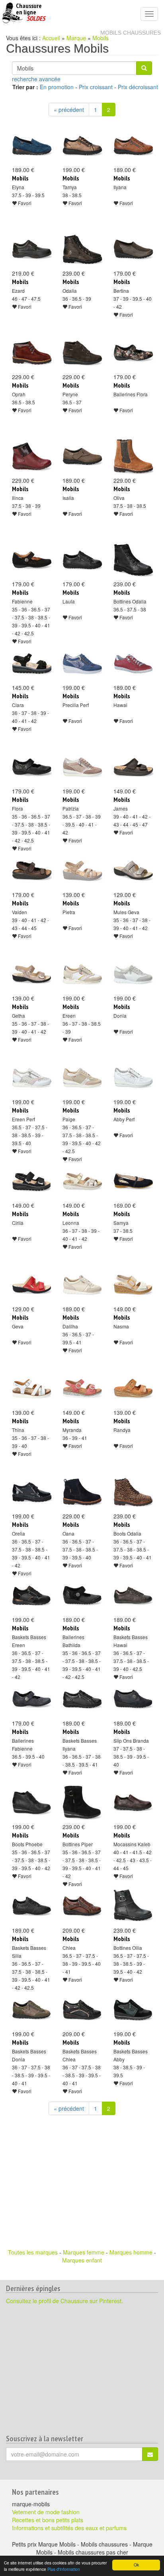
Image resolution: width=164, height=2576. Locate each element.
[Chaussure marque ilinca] (31, 456)
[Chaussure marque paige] (82, 1078)
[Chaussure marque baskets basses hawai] (133, 1596)
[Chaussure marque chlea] (82, 1906)
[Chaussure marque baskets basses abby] (133, 2010)
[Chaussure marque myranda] (82, 1389)
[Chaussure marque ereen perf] (31, 1078)
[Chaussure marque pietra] (82, 871)
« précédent (69, 110)
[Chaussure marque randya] (133, 1389)
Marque (76, 38)
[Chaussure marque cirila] (31, 1181)
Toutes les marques (33, 2252)
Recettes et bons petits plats (48, 2520)
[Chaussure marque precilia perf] (82, 664)
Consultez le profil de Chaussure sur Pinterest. (64, 2301)
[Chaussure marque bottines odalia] (133, 560)
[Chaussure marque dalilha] (82, 1285)
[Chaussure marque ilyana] (133, 146)
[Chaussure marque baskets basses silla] (31, 1906)
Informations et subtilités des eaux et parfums (69, 2528)
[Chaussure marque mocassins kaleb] (133, 1803)
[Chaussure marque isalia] (82, 456)
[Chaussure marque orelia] (31, 1492)
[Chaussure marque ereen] (82, 974)
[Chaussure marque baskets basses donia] (31, 2010)
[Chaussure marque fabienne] (31, 560)
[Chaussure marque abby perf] (133, 1078)
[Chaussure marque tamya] (82, 146)
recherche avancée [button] (36, 79)
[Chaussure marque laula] (82, 560)
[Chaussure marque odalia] (82, 249)
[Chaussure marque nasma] (133, 1285)
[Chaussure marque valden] (31, 871)
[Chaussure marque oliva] (133, 456)
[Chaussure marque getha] (31, 974)
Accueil (51, 38)
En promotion (57, 87)
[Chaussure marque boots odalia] (133, 1492)
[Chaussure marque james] (133, 767)
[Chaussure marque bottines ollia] (133, 1906)
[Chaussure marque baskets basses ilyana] (82, 1699)
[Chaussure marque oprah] (31, 353)
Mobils (101, 38)
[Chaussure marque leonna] (82, 1181)
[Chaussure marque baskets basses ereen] (31, 1596)
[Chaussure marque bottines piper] (82, 1803)
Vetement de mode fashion (46, 2512)
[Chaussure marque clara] (31, 664)
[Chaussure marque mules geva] (133, 871)
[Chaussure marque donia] (133, 974)
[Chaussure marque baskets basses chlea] (82, 2010)
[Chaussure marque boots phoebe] (31, 1803)
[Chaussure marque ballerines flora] (133, 353)
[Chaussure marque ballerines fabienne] (31, 1699)
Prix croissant (96, 87)
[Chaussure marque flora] (31, 767)
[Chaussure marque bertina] (133, 249)
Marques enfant (82, 2260)
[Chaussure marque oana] (82, 1492)
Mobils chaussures (131, 33)
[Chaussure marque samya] (133, 1181)
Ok (136, 2565)
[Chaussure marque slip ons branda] (133, 1699)
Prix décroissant (138, 87)
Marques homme (131, 2252)
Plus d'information (64, 2569)
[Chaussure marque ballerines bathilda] (82, 1596)
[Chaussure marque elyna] (31, 146)
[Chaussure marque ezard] (31, 249)
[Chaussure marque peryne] (82, 353)
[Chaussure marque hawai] (133, 664)
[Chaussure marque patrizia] (82, 767)
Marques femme (84, 2252)
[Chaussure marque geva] (31, 1285)
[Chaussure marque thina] (31, 1389)
